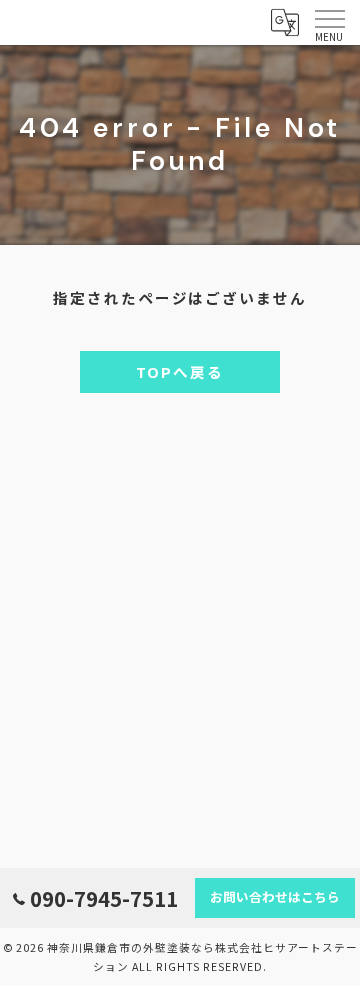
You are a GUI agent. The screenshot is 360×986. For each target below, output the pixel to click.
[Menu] (329, 22)
